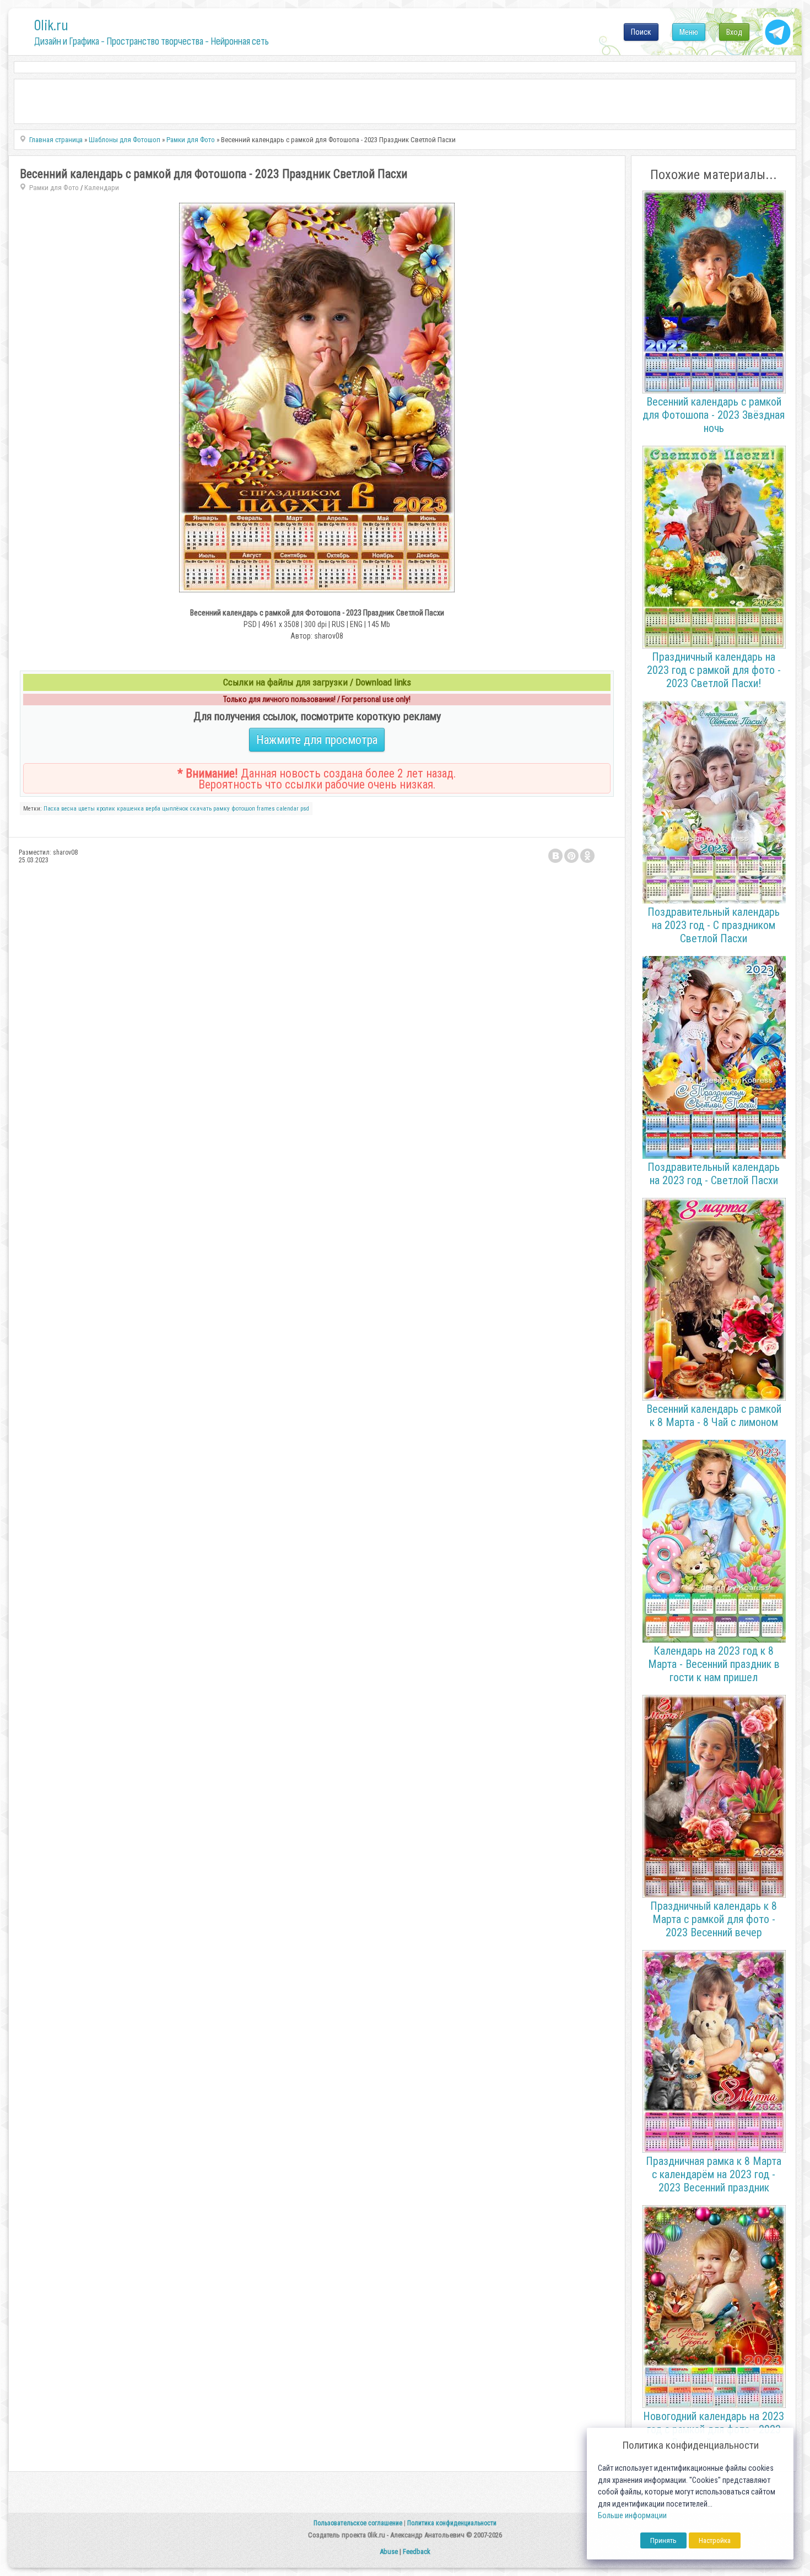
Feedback (417, 2551)
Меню (689, 32)
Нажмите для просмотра (317, 740)
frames (266, 809)
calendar (288, 809)
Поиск (641, 32)
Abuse (389, 2551)
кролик (106, 809)
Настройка (715, 2540)
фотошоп (243, 809)
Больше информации (632, 2516)
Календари (102, 188)
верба (153, 809)
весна (69, 809)
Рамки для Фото (54, 188)
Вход (734, 32)
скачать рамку (210, 809)
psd (305, 809)
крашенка (130, 809)
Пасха (52, 809)
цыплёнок (175, 809)
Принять (663, 2540)
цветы (87, 809)
